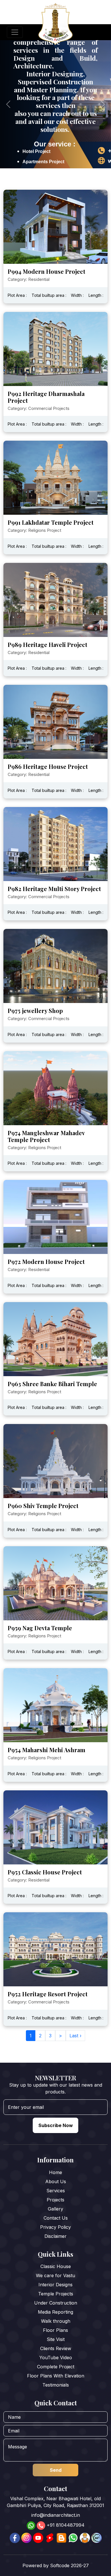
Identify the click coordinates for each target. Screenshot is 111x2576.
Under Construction (56, 2303)
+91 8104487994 (66, 2525)
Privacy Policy (55, 2227)
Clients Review (56, 2348)
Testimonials (56, 2385)
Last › (75, 2036)
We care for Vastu (55, 2275)
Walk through (56, 2321)
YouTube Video (56, 2358)
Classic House (56, 2266)
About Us (56, 2181)
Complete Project (56, 2367)
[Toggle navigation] (15, 32)
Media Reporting (55, 2312)
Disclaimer (55, 2236)
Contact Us (56, 2218)
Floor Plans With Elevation (56, 2376)
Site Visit (56, 2339)
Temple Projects (56, 2294)
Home (55, 2172)
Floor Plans (55, 2330)
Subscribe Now (56, 2125)
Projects (55, 2200)
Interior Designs (55, 2285)
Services (56, 2191)
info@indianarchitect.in (56, 2515)
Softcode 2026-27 (69, 2565)
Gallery (55, 2209)
